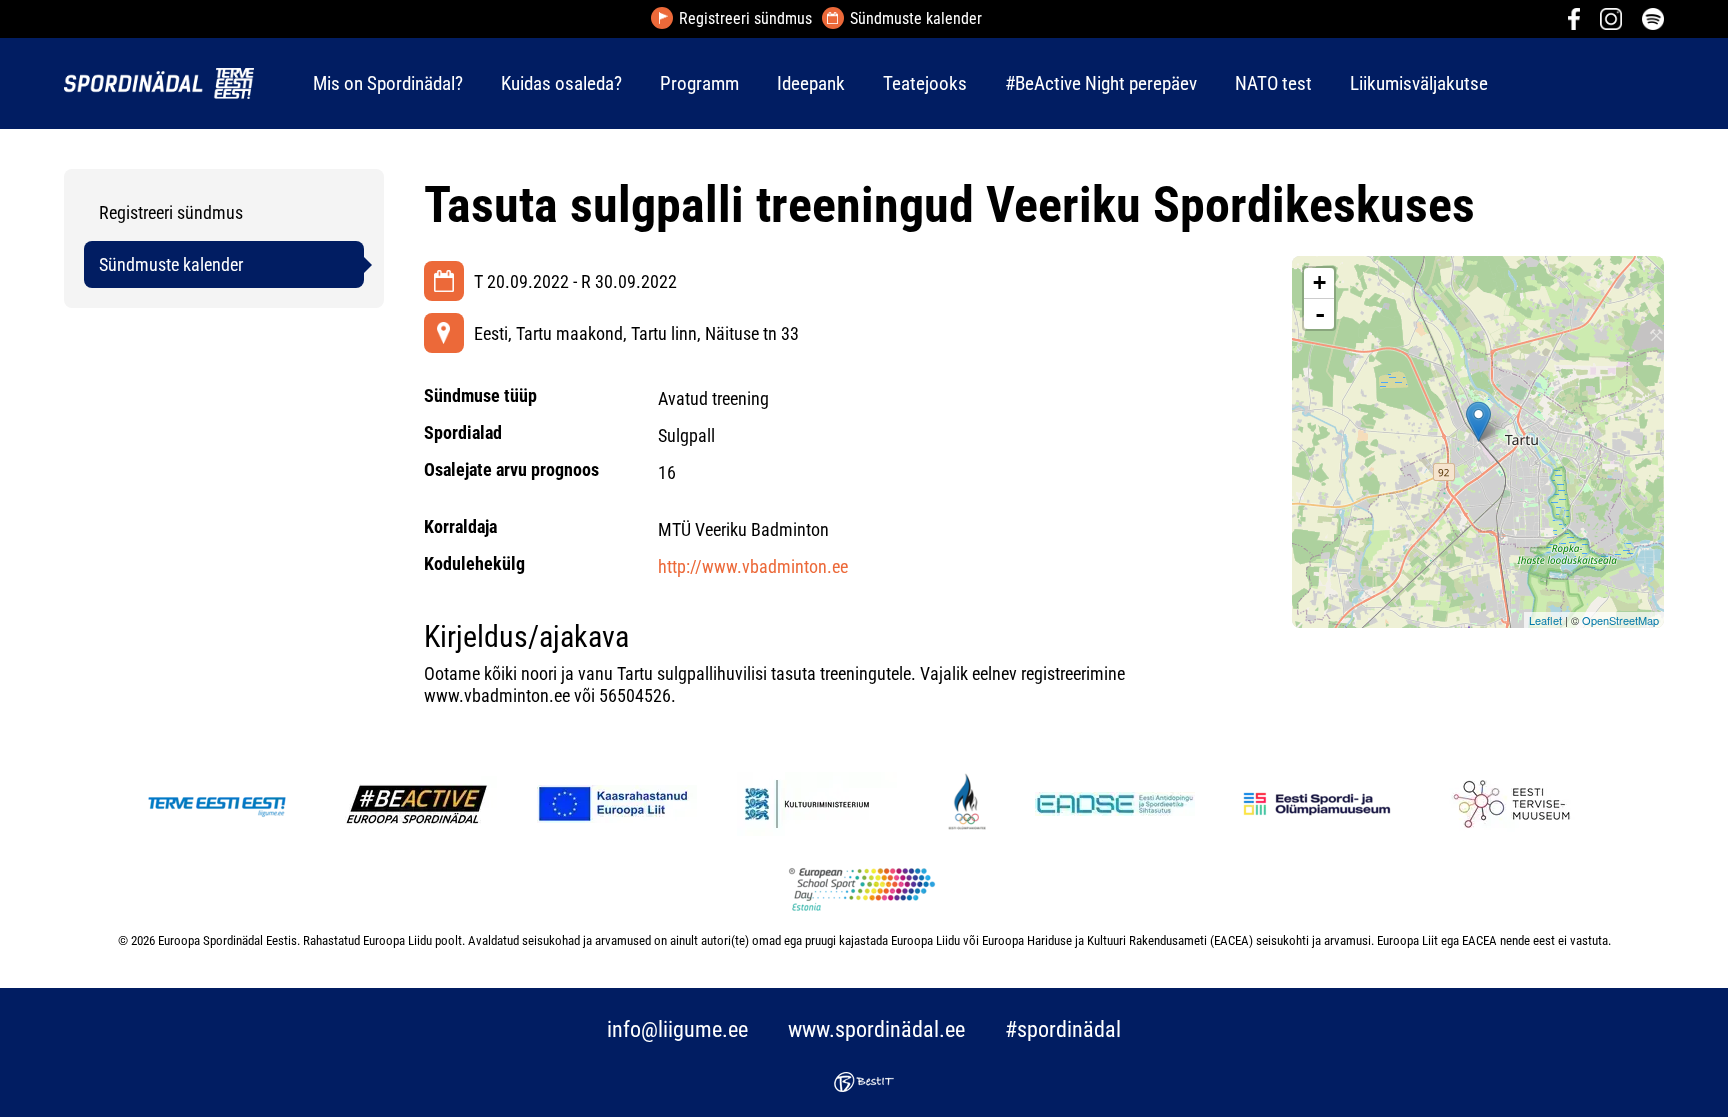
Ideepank (811, 83)
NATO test (1273, 83)
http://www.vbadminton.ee (753, 566)
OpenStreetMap (1620, 620)
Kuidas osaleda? (561, 83)
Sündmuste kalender (916, 19)
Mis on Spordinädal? (388, 83)
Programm (699, 83)
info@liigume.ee (677, 1029)
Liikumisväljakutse (1419, 83)
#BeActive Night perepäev (1101, 83)
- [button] (1320, 314)
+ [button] (1319, 282)
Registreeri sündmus (745, 19)
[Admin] (6, 13)
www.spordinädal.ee (876, 1029)
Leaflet (1545, 620)
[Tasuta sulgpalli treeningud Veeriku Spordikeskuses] (1478, 421)
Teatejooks (925, 83)
